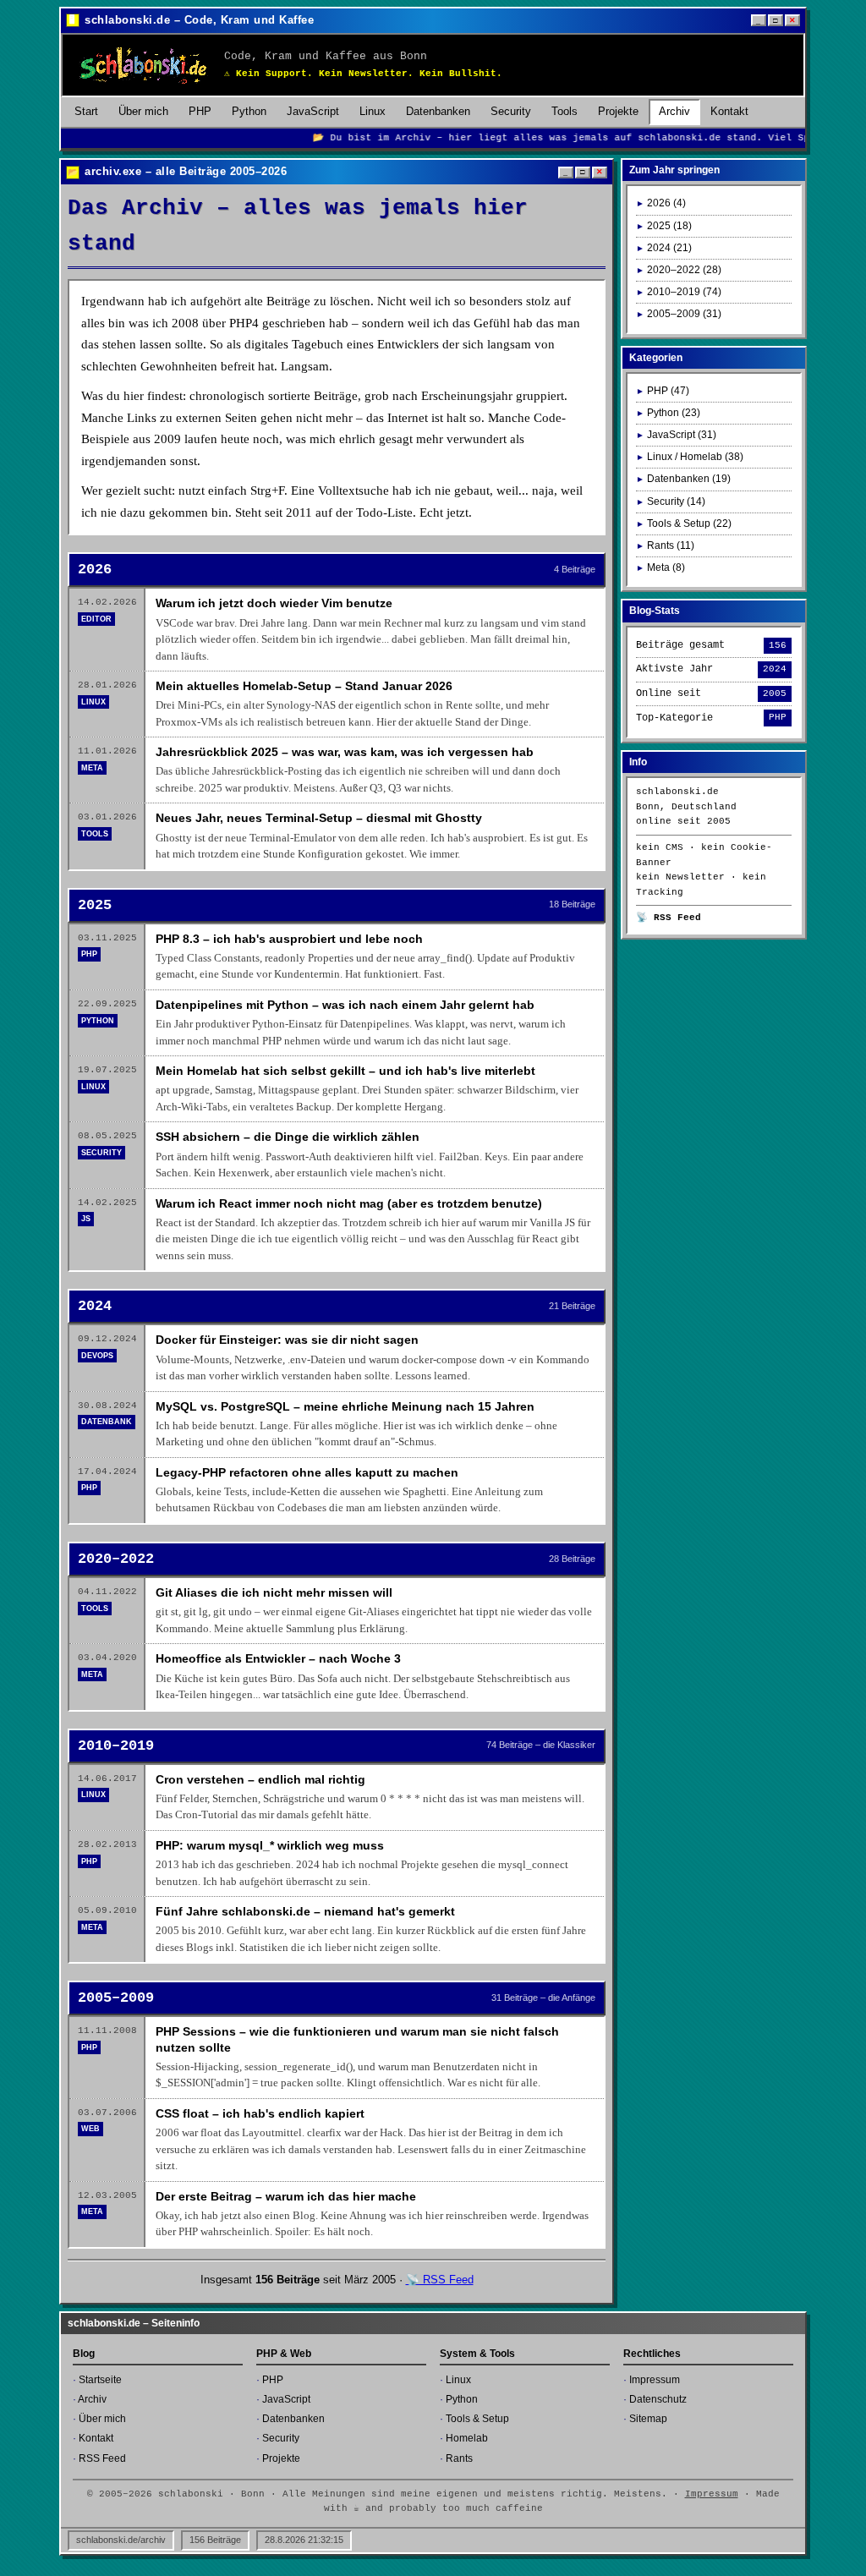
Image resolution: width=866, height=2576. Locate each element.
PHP (200, 111)
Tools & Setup (477, 2419)
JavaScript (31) (682, 435)
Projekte (618, 111)
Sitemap (648, 2419)
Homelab (467, 2438)
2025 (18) (669, 226)
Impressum (655, 2380)
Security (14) (676, 501)
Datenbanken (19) (689, 479)
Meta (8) (666, 567)
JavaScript (313, 111)
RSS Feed (102, 2458)
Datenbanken (438, 111)
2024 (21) (669, 248)
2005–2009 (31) (684, 314)
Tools (565, 111)
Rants (459, 2458)
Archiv (674, 111)
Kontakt (729, 111)
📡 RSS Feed (440, 2280)
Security (511, 111)
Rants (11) (671, 545)
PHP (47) (668, 391)
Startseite (100, 2380)
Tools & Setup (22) (689, 523)
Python (249, 111)
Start (86, 111)
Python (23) (674, 413)
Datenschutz (658, 2399)
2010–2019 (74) (684, 292)
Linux (373, 111)
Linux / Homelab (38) (695, 457)
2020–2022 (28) (684, 270)
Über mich (143, 111)
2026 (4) (666, 203)
